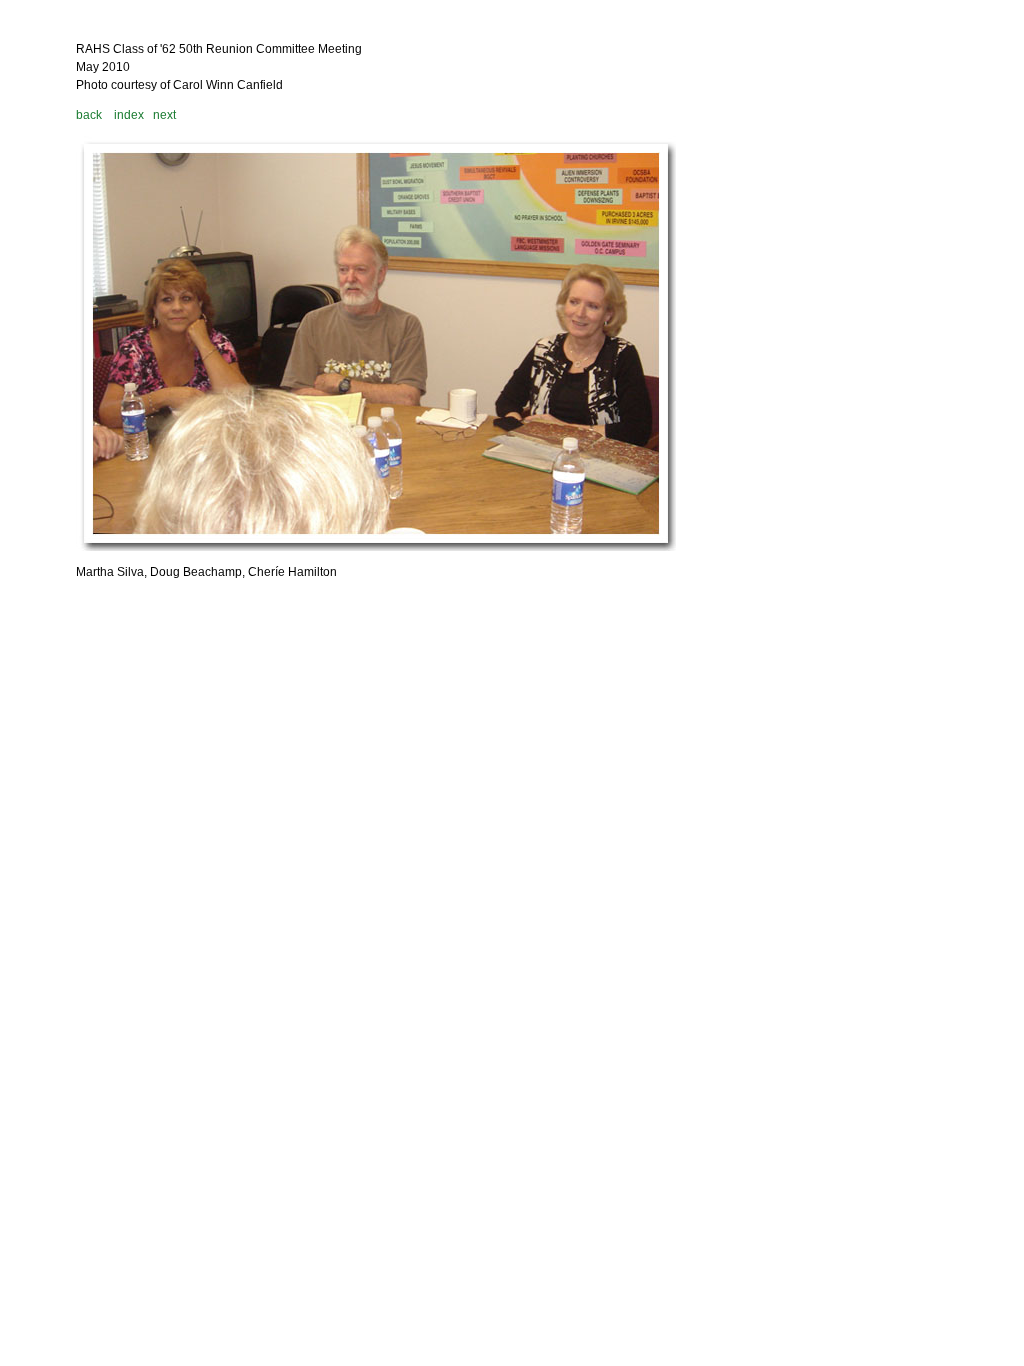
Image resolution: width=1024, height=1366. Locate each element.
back (89, 115)
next (164, 115)
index (129, 115)
